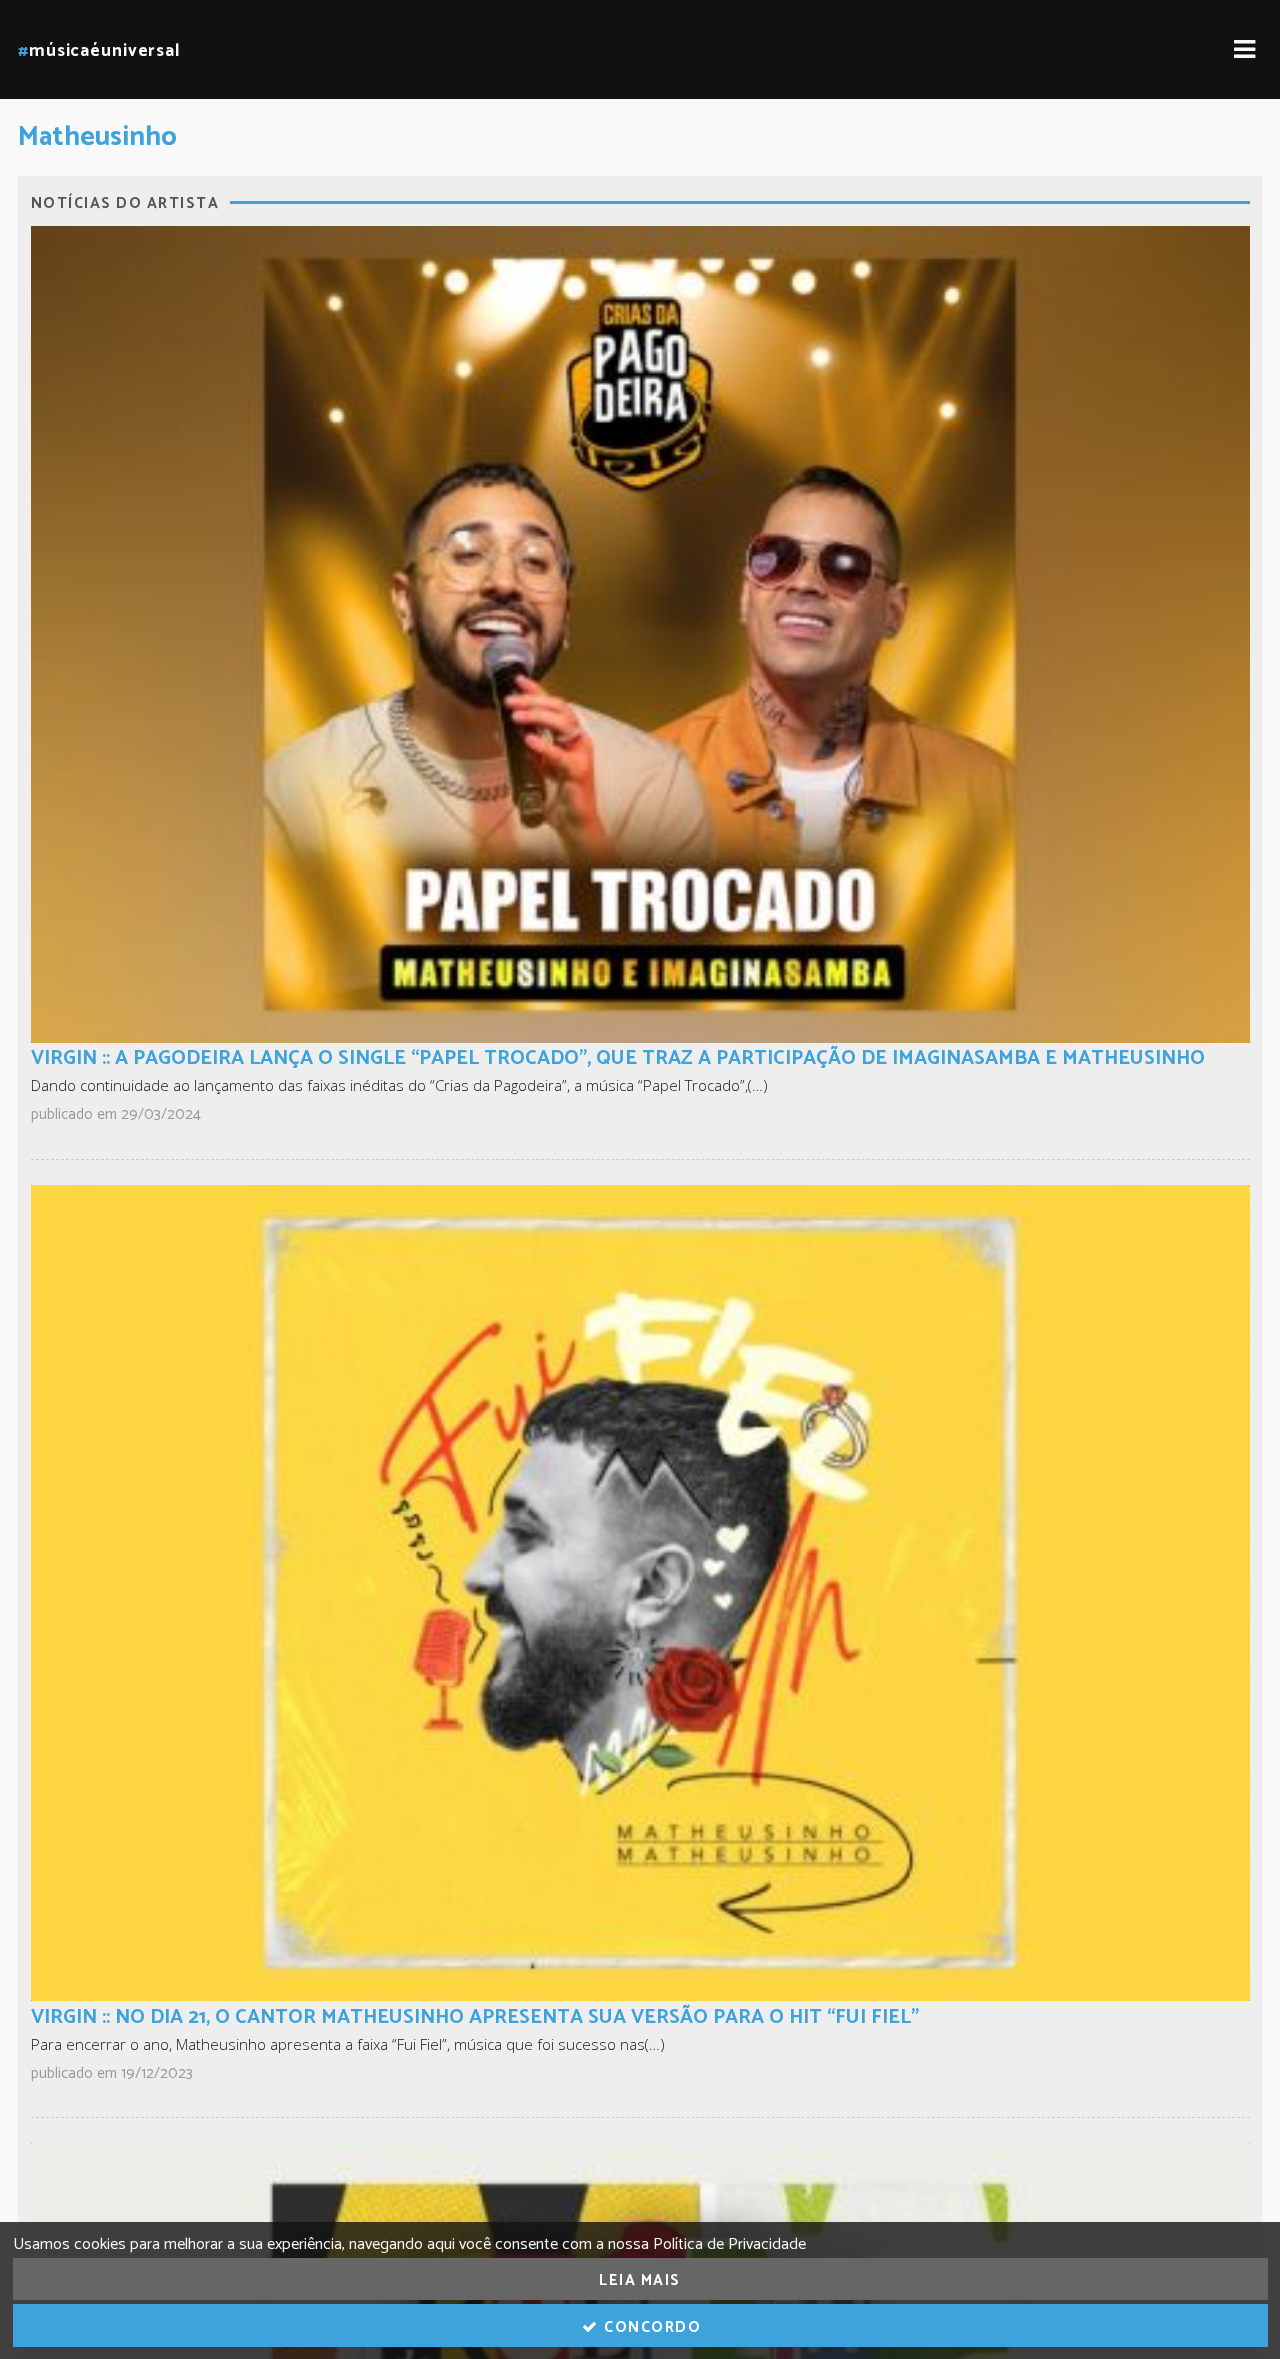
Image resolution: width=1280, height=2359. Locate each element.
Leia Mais (640, 2280)
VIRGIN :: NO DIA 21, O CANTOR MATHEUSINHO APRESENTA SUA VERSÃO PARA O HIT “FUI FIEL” (475, 2017)
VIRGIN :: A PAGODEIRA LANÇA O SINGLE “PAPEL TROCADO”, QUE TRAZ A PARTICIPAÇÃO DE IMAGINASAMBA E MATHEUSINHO (618, 1058)
